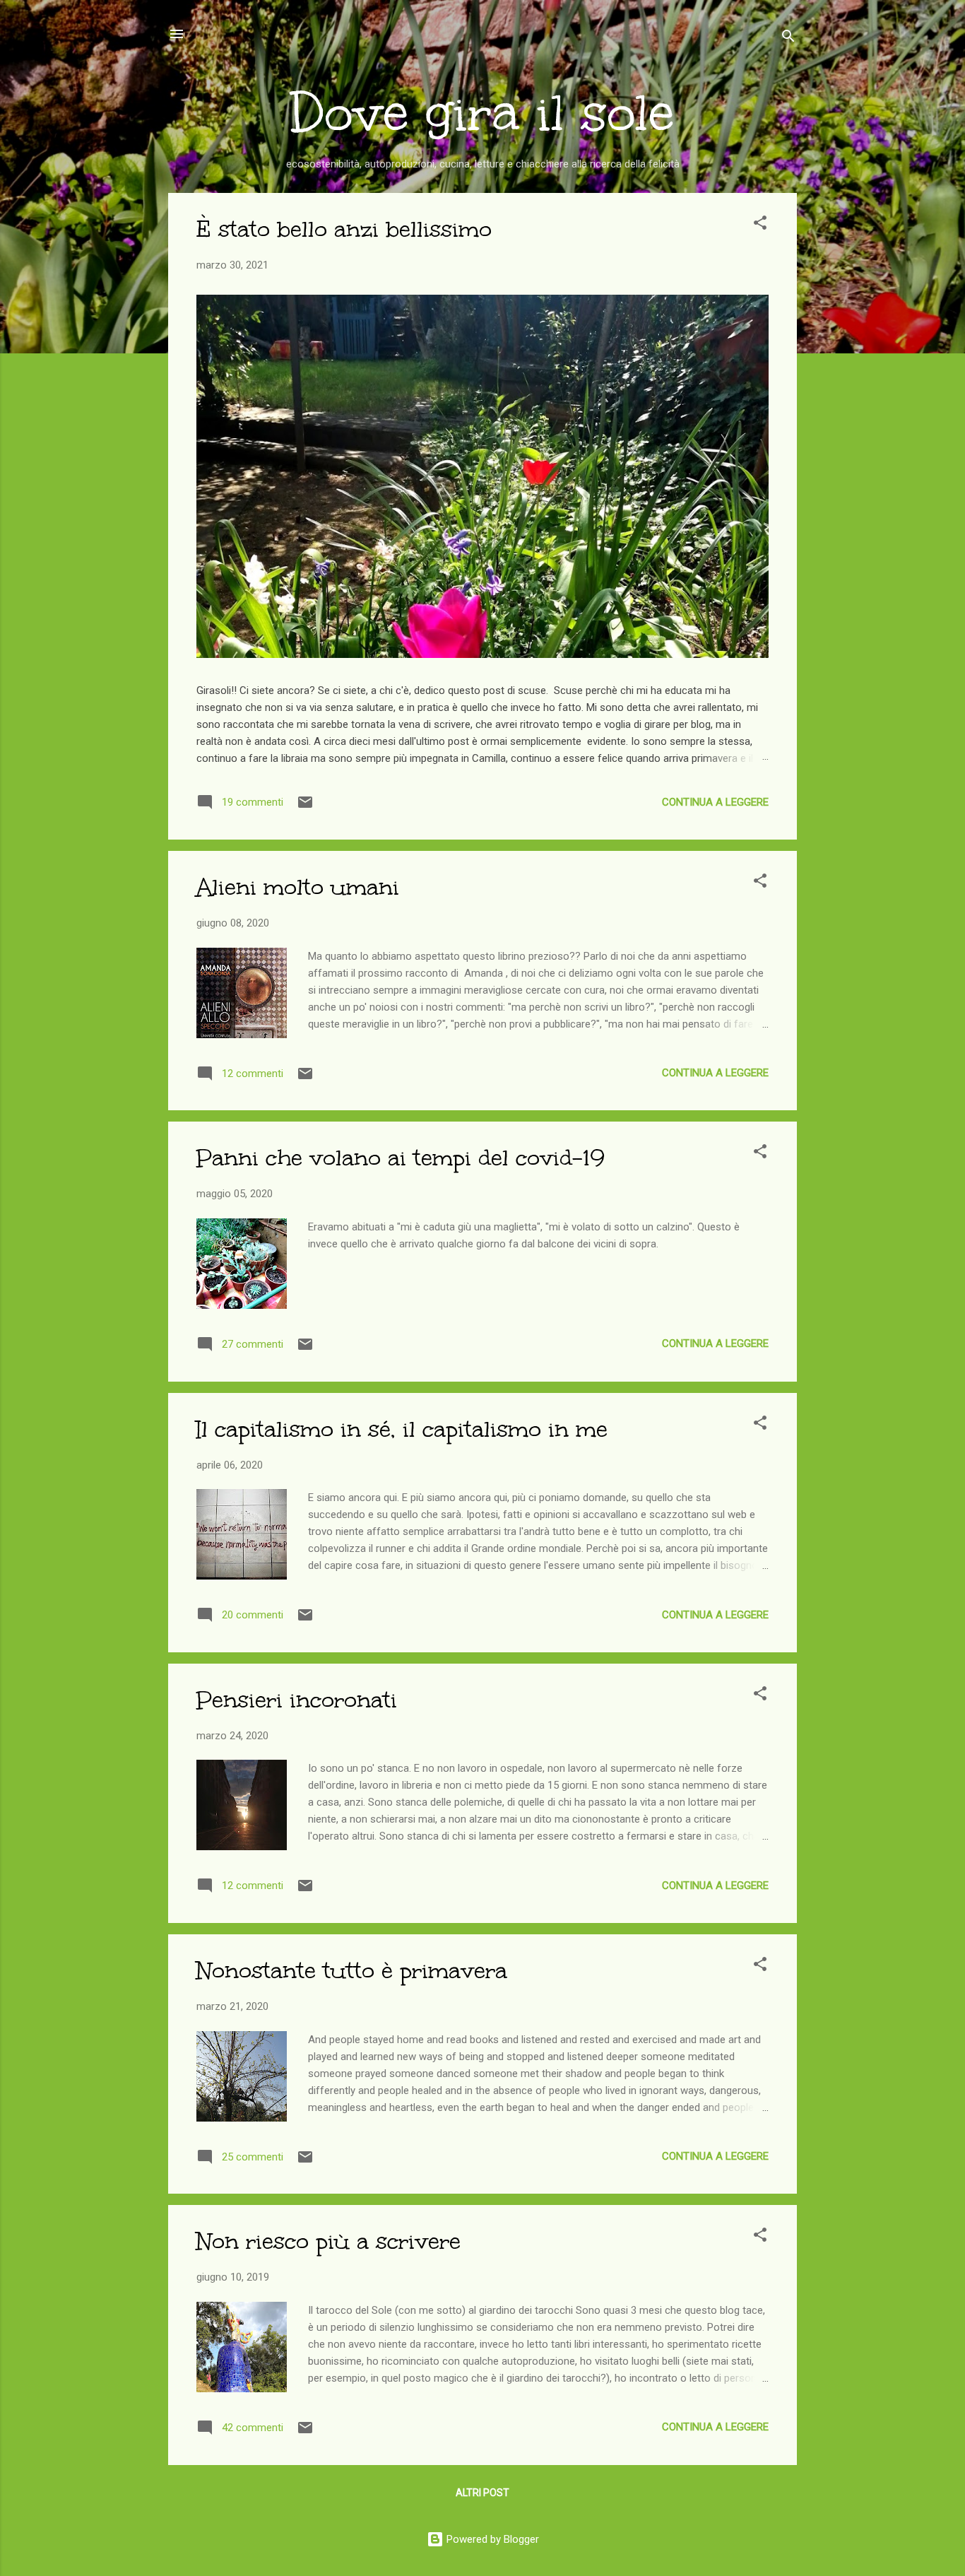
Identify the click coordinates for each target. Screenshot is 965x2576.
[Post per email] (305, 807)
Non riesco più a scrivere (328, 2241)
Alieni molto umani (298, 887)
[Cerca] (788, 39)
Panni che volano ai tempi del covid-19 (401, 1158)
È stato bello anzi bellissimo (344, 229)
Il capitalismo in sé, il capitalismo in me (402, 1429)
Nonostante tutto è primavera (352, 1971)
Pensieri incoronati (297, 1700)
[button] (760, 225)
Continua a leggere (715, 802)
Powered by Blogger (491, 2539)
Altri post (482, 2493)
